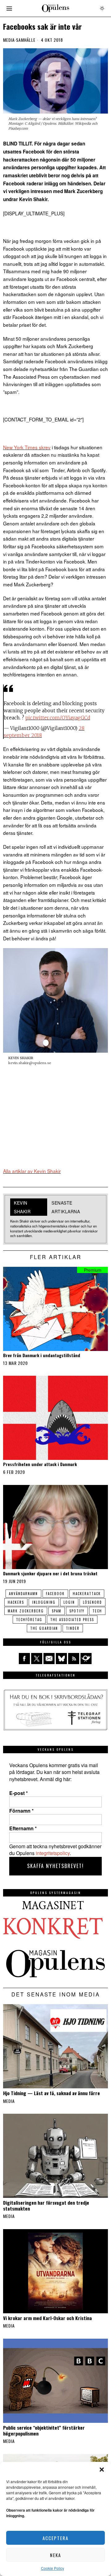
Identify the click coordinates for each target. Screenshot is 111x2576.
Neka (55, 2555)
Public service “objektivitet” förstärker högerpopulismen (44, 2430)
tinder (73, 1628)
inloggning (44, 1602)
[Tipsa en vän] (49, 1659)
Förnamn (21, 1811)
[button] (102, 2470)
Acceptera (55, 2538)
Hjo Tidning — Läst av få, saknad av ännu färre (51, 2093)
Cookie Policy (53, 2568)
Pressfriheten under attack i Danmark (40, 1464)
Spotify (77, 1611)
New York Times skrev (27, 447)
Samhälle (26, 40)
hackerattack (87, 1594)
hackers (16, 1602)
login (69, 1602)
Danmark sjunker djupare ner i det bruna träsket (50, 1574)
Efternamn (23, 1828)
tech (97, 1611)
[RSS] (74, 1659)
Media (9, 40)
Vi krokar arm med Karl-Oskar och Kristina (47, 2318)
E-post (18, 1793)
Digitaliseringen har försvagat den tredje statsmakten (46, 2205)
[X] (37, 1659)
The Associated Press (72, 1620)
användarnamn (23, 1594)
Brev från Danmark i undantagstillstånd (42, 1355)
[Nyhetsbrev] (86, 1659)
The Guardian (44, 1628)
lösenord (92, 1602)
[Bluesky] (61, 1659)
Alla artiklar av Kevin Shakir (32, 1171)
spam (57, 1611)
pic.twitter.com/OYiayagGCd (58, 718)
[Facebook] (24, 1659)
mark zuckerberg (26, 1611)
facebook (55, 1594)
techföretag (29, 1620)
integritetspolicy (53, 1853)
